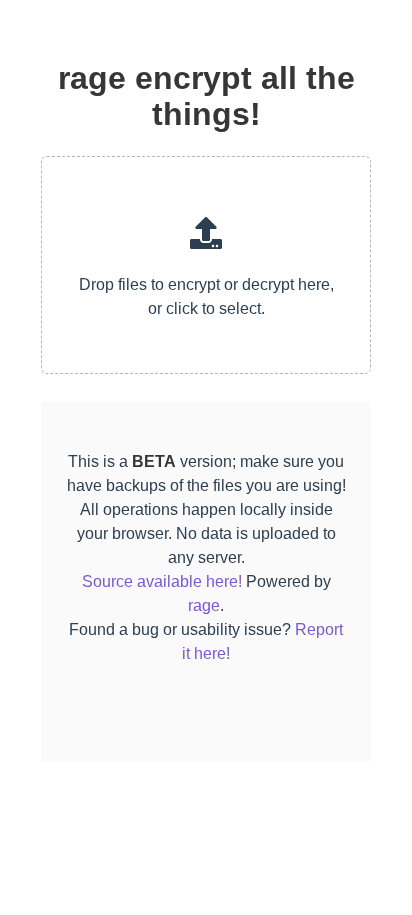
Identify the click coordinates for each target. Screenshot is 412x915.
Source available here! (162, 581)
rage (204, 605)
